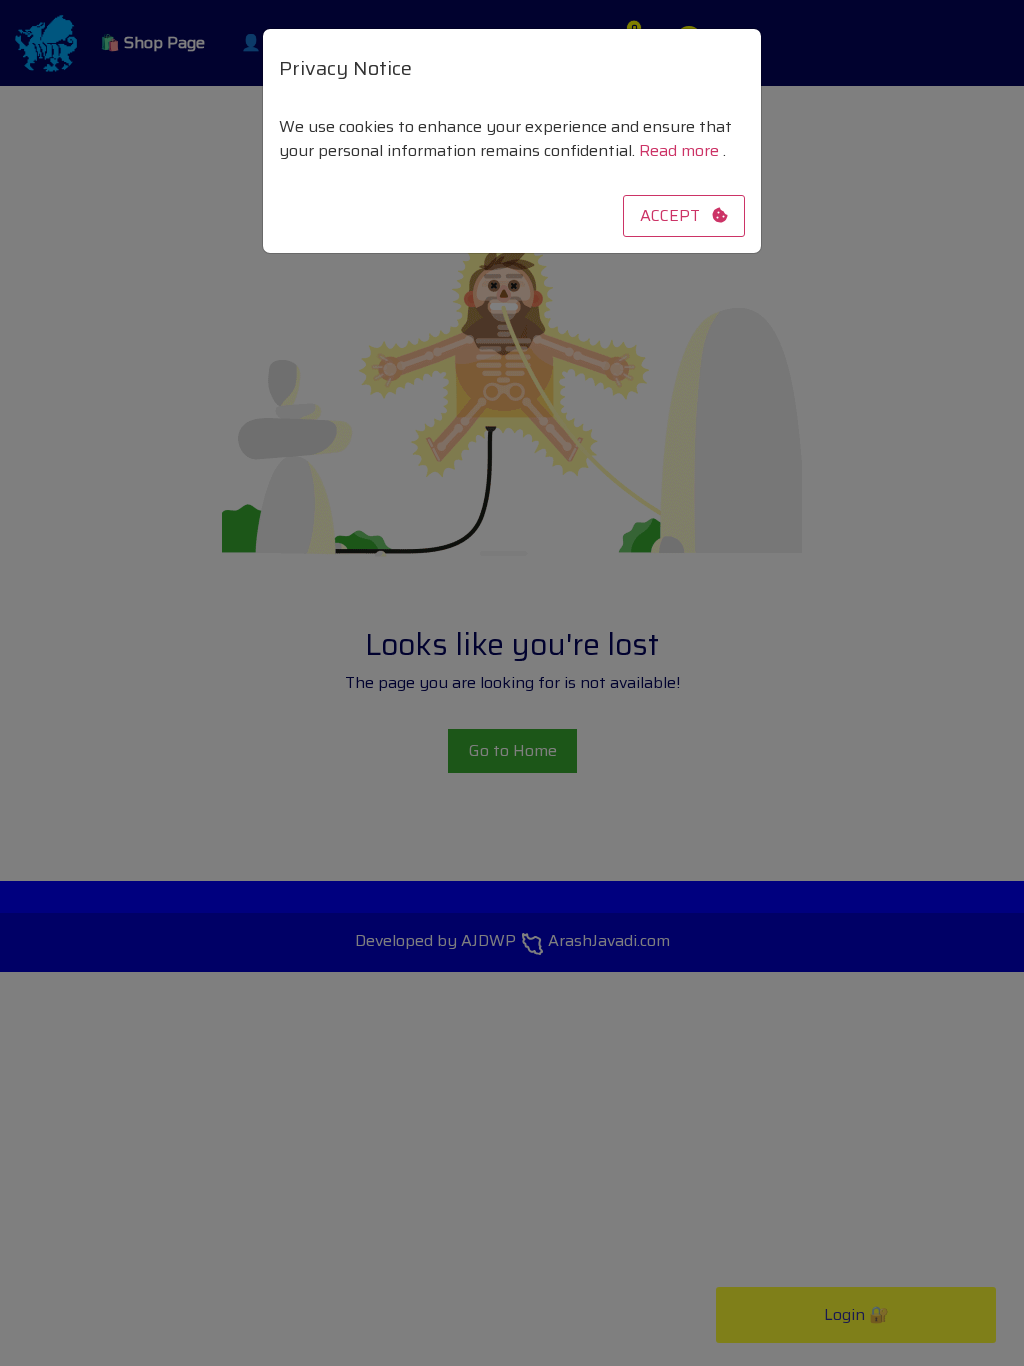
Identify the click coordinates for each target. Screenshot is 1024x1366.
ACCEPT (676, 215)
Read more (681, 150)
